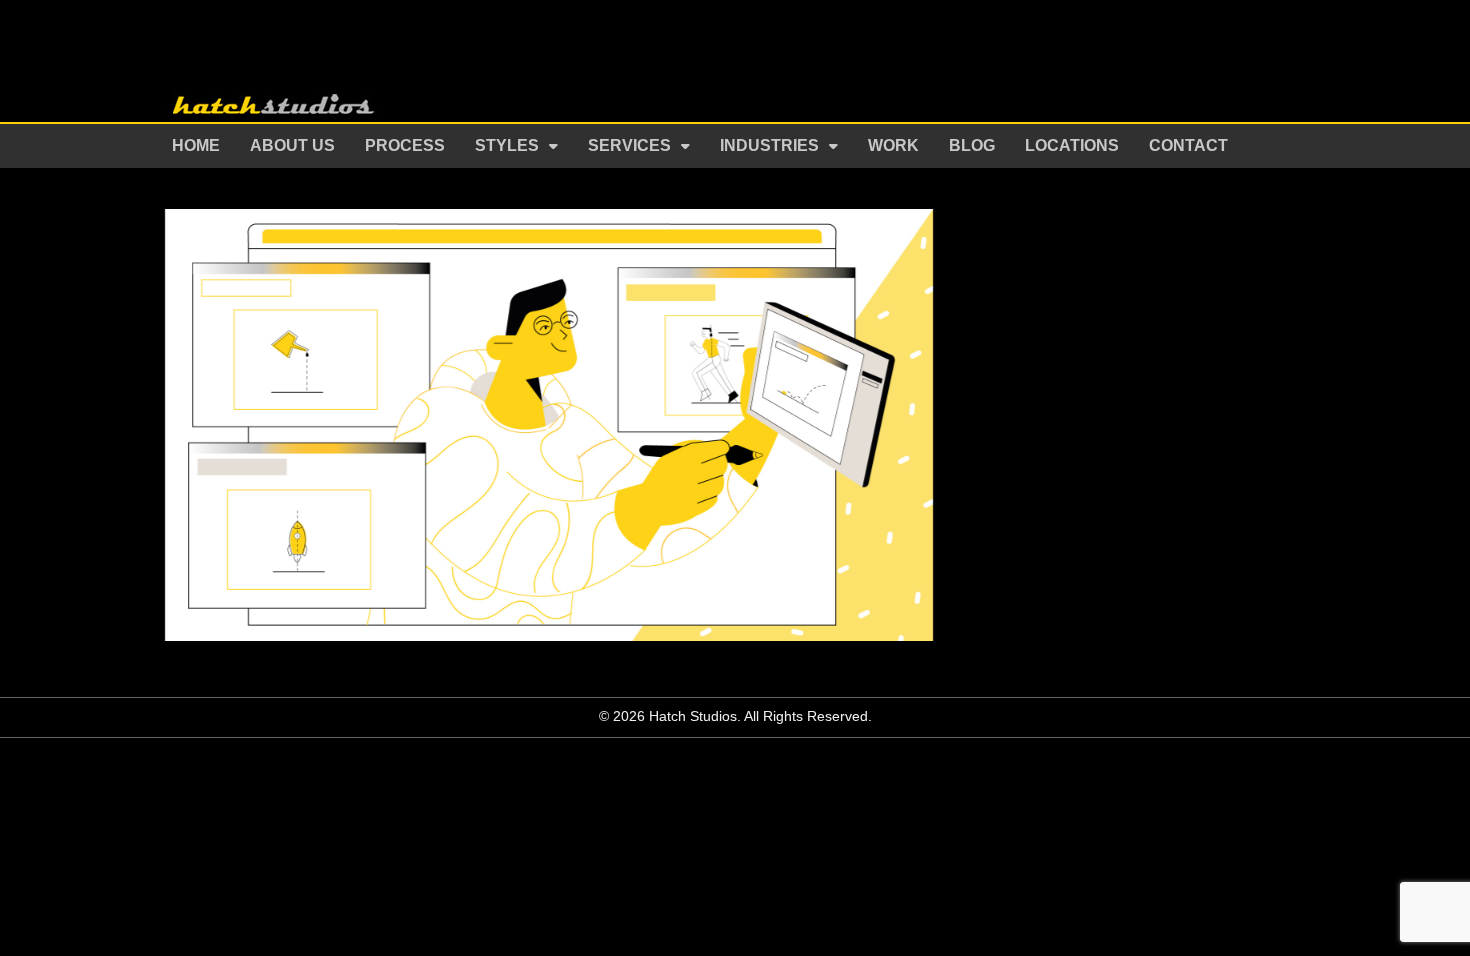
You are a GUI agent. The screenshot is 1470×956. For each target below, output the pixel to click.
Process (405, 145)
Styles (507, 145)
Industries (769, 145)
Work (893, 145)
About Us (292, 145)
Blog (972, 145)
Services (629, 145)
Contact (1188, 145)
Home (196, 145)
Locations (1072, 145)
